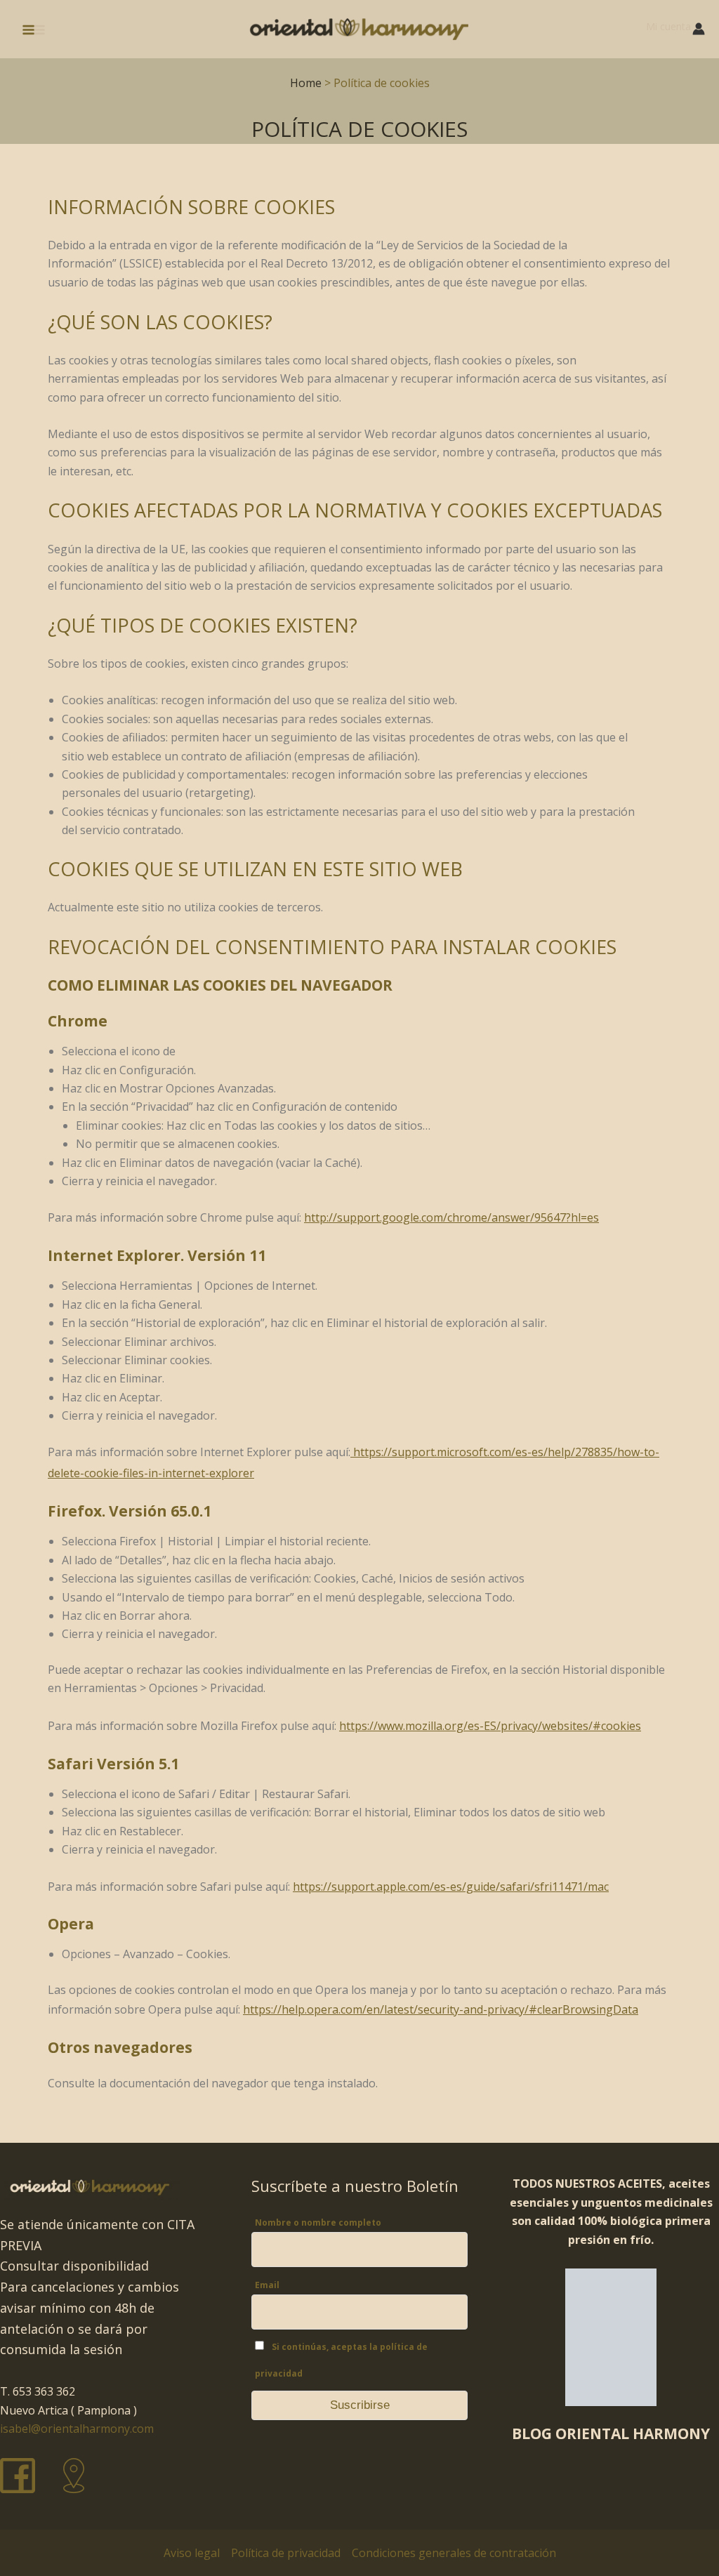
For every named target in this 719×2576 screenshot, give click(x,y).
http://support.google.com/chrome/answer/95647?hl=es (451, 1217)
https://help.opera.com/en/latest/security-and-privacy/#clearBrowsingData (441, 2009)
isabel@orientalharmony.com (77, 2429)
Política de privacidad (286, 2553)
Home (306, 83)
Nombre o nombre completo (318, 2222)
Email (267, 2285)
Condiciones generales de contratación (454, 2553)
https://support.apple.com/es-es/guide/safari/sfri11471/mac (451, 1887)
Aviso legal (192, 2553)
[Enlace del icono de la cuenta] (699, 29)
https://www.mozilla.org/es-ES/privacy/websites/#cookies (490, 1726)
